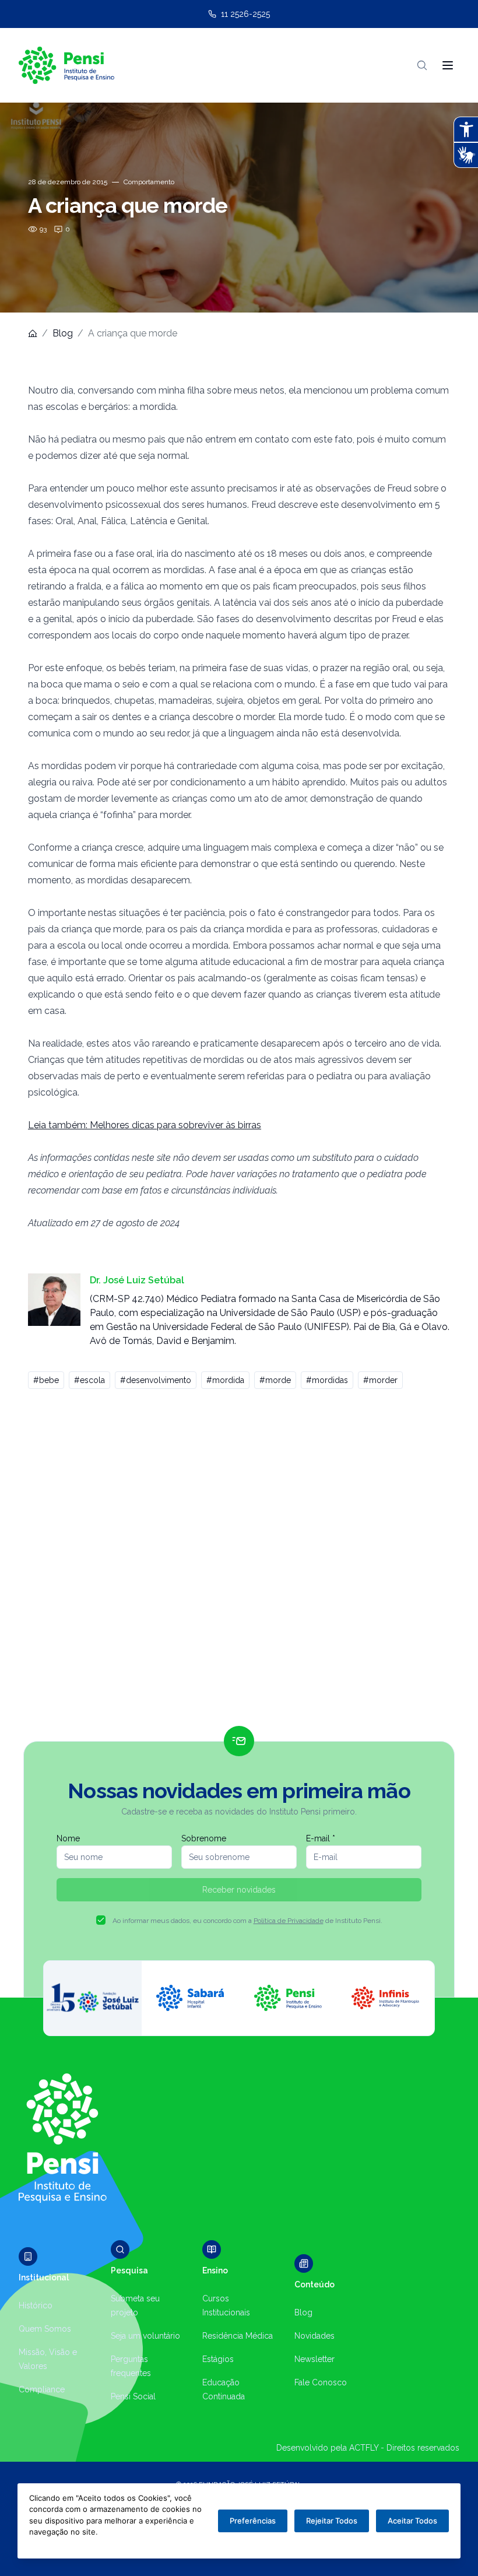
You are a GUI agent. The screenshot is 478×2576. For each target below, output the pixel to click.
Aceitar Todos (412, 2521)
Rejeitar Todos (332, 2521)
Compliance (42, 2389)
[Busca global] (422, 65)
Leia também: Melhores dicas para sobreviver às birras (145, 1125)
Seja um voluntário (145, 2336)
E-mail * (321, 1838)
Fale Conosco (321, 2382)
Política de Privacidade (289, 1921)
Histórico (36, 2305)
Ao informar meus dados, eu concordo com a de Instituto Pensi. (247, 1921)
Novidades (314, 2336)
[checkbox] (101, 1920)
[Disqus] (239, 1563)
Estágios (218, 2359)
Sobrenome (204, 1838)
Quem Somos (45, 2329)
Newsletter (314, 2359)
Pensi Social (133, 2396)
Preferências (253, 2521)
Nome (68, 1838)
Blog (63, 333)
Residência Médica (238, 2336)
